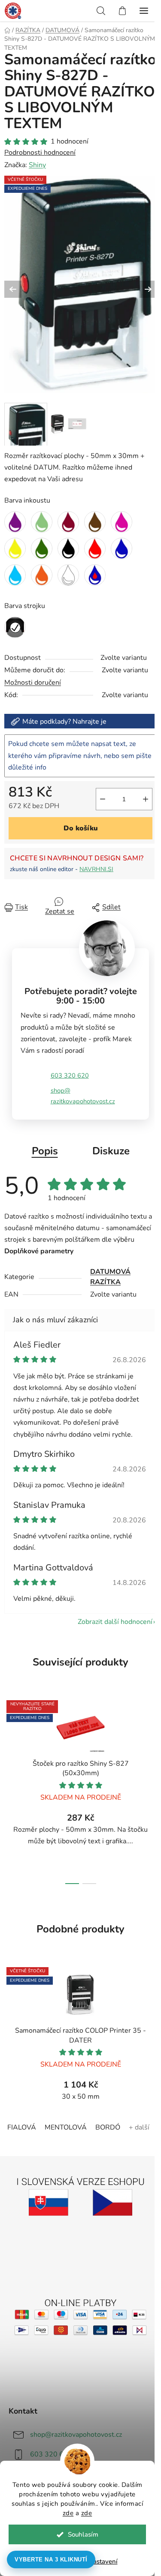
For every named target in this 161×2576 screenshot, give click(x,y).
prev (9, 1739)
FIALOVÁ (22, 2127)
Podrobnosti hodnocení (40, 153)
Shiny (37, 165)
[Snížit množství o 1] (103, 799)
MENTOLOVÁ (66, 2127)
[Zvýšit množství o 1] (146, 799)
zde (68, 2513)
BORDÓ (108, 2127)
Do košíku (81, 828)
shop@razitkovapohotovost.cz (83, 1096)
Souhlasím (83, 2534)
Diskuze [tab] (111, 1151)
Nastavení (103, 2561)
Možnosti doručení (33, 683)
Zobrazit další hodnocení (115, 1622)
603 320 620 (70, 1075)
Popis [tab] (45, 1151)
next (152, 1739)
